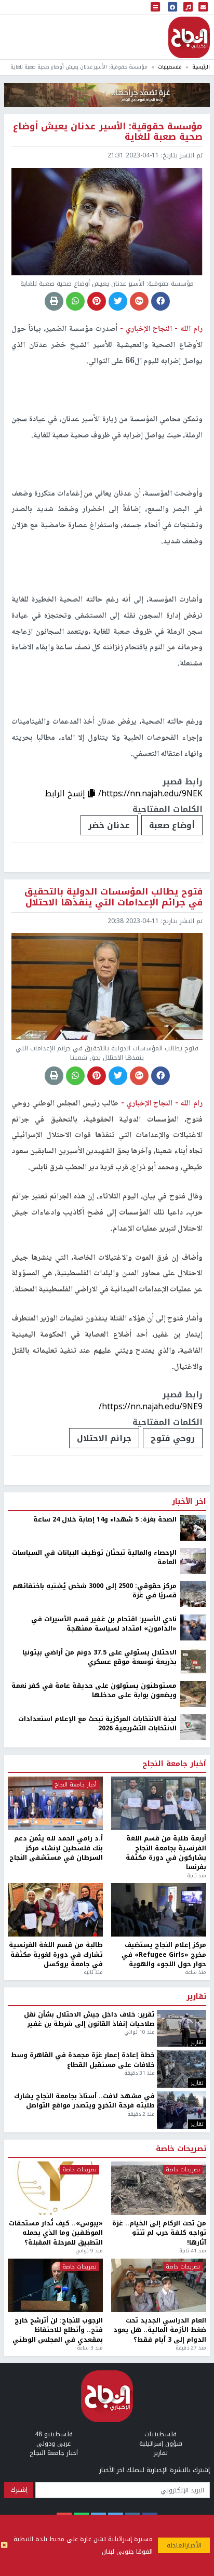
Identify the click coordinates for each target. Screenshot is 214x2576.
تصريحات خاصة (181, 2149)
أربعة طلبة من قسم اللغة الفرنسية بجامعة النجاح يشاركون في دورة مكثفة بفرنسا (166, 1853)
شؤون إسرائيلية (161, 2444)
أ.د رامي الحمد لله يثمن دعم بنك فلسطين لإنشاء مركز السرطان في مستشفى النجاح (56, 1848)
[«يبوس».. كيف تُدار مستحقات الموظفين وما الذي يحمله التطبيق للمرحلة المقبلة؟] (55, 2188)
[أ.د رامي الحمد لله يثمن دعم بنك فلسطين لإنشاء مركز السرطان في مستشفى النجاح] (55, 1803)
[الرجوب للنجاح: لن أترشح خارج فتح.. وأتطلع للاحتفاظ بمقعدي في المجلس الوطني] (55, 2285)
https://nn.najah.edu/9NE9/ (151, 1406)
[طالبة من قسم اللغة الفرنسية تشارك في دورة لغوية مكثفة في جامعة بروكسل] (55, 1910)
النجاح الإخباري (189, 37)
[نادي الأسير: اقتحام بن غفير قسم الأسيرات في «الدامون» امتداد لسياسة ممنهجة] (193, 1627)
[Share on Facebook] (160, 301)
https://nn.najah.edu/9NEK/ (150, 793)
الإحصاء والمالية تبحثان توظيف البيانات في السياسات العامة (94, 1558)
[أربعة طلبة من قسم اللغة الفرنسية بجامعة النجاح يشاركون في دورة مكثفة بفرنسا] (159, 1803)
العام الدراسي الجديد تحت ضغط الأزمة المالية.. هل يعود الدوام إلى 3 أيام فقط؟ (160, 2330)
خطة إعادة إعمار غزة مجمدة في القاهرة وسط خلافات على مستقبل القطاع (83, 2060)
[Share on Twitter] (118, 301)
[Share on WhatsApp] (75, 301)
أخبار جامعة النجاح (174, 1764)
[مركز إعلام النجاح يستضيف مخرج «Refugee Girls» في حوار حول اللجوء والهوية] (159, 1910)
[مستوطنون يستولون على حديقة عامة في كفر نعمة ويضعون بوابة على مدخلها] (193, 1693)
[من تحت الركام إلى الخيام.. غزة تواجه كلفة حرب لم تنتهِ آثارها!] (159, 2188)
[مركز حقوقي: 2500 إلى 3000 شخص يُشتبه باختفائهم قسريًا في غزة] (193, 1594)
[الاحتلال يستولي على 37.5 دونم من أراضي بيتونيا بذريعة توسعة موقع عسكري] (193, 1660)
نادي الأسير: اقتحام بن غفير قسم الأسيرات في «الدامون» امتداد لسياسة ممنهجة (104, 1624)
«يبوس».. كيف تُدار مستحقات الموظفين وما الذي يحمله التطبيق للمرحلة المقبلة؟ (56, 2233)
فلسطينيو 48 (54, 2434)
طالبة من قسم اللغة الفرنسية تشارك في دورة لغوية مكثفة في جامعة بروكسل (56, 1954)
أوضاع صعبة (172, 825)
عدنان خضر (109, 825)
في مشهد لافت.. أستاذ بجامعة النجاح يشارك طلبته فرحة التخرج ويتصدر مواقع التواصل (84, 2101)
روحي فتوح (173, 1438)
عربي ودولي (53, 2444)
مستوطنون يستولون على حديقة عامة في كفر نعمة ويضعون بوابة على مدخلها (94, 1691)
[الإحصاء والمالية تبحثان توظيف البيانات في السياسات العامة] (193, 1560)
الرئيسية (201, 67)
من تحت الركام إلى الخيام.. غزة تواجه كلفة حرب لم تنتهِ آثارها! (159, 2233)
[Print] (54, 301)
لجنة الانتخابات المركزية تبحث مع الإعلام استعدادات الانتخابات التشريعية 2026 (97, 1724)
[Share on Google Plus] (139, 301)
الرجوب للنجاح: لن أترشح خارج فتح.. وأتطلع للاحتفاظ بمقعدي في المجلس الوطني (58, 2330)
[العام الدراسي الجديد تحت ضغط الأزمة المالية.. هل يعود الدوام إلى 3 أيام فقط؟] (159, 2285)
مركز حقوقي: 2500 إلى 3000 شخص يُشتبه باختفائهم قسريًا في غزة (95, 1591)
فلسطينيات (170, 67)
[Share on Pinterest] (97, 301)
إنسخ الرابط (66, 793)
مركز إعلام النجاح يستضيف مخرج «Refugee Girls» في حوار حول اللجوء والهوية (164, 1954)
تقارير (196, 1997)
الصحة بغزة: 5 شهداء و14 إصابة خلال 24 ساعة (105, 1519)
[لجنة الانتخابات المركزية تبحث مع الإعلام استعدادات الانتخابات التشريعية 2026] (193, 1727)
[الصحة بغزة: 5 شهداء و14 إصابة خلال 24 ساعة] (193, 1527)
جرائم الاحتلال (104, 1438)
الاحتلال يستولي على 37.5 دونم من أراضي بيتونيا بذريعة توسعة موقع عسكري (99, 1657)
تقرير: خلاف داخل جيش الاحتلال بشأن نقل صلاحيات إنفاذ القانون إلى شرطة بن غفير (89, 2019)
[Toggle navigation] (155, 8)
